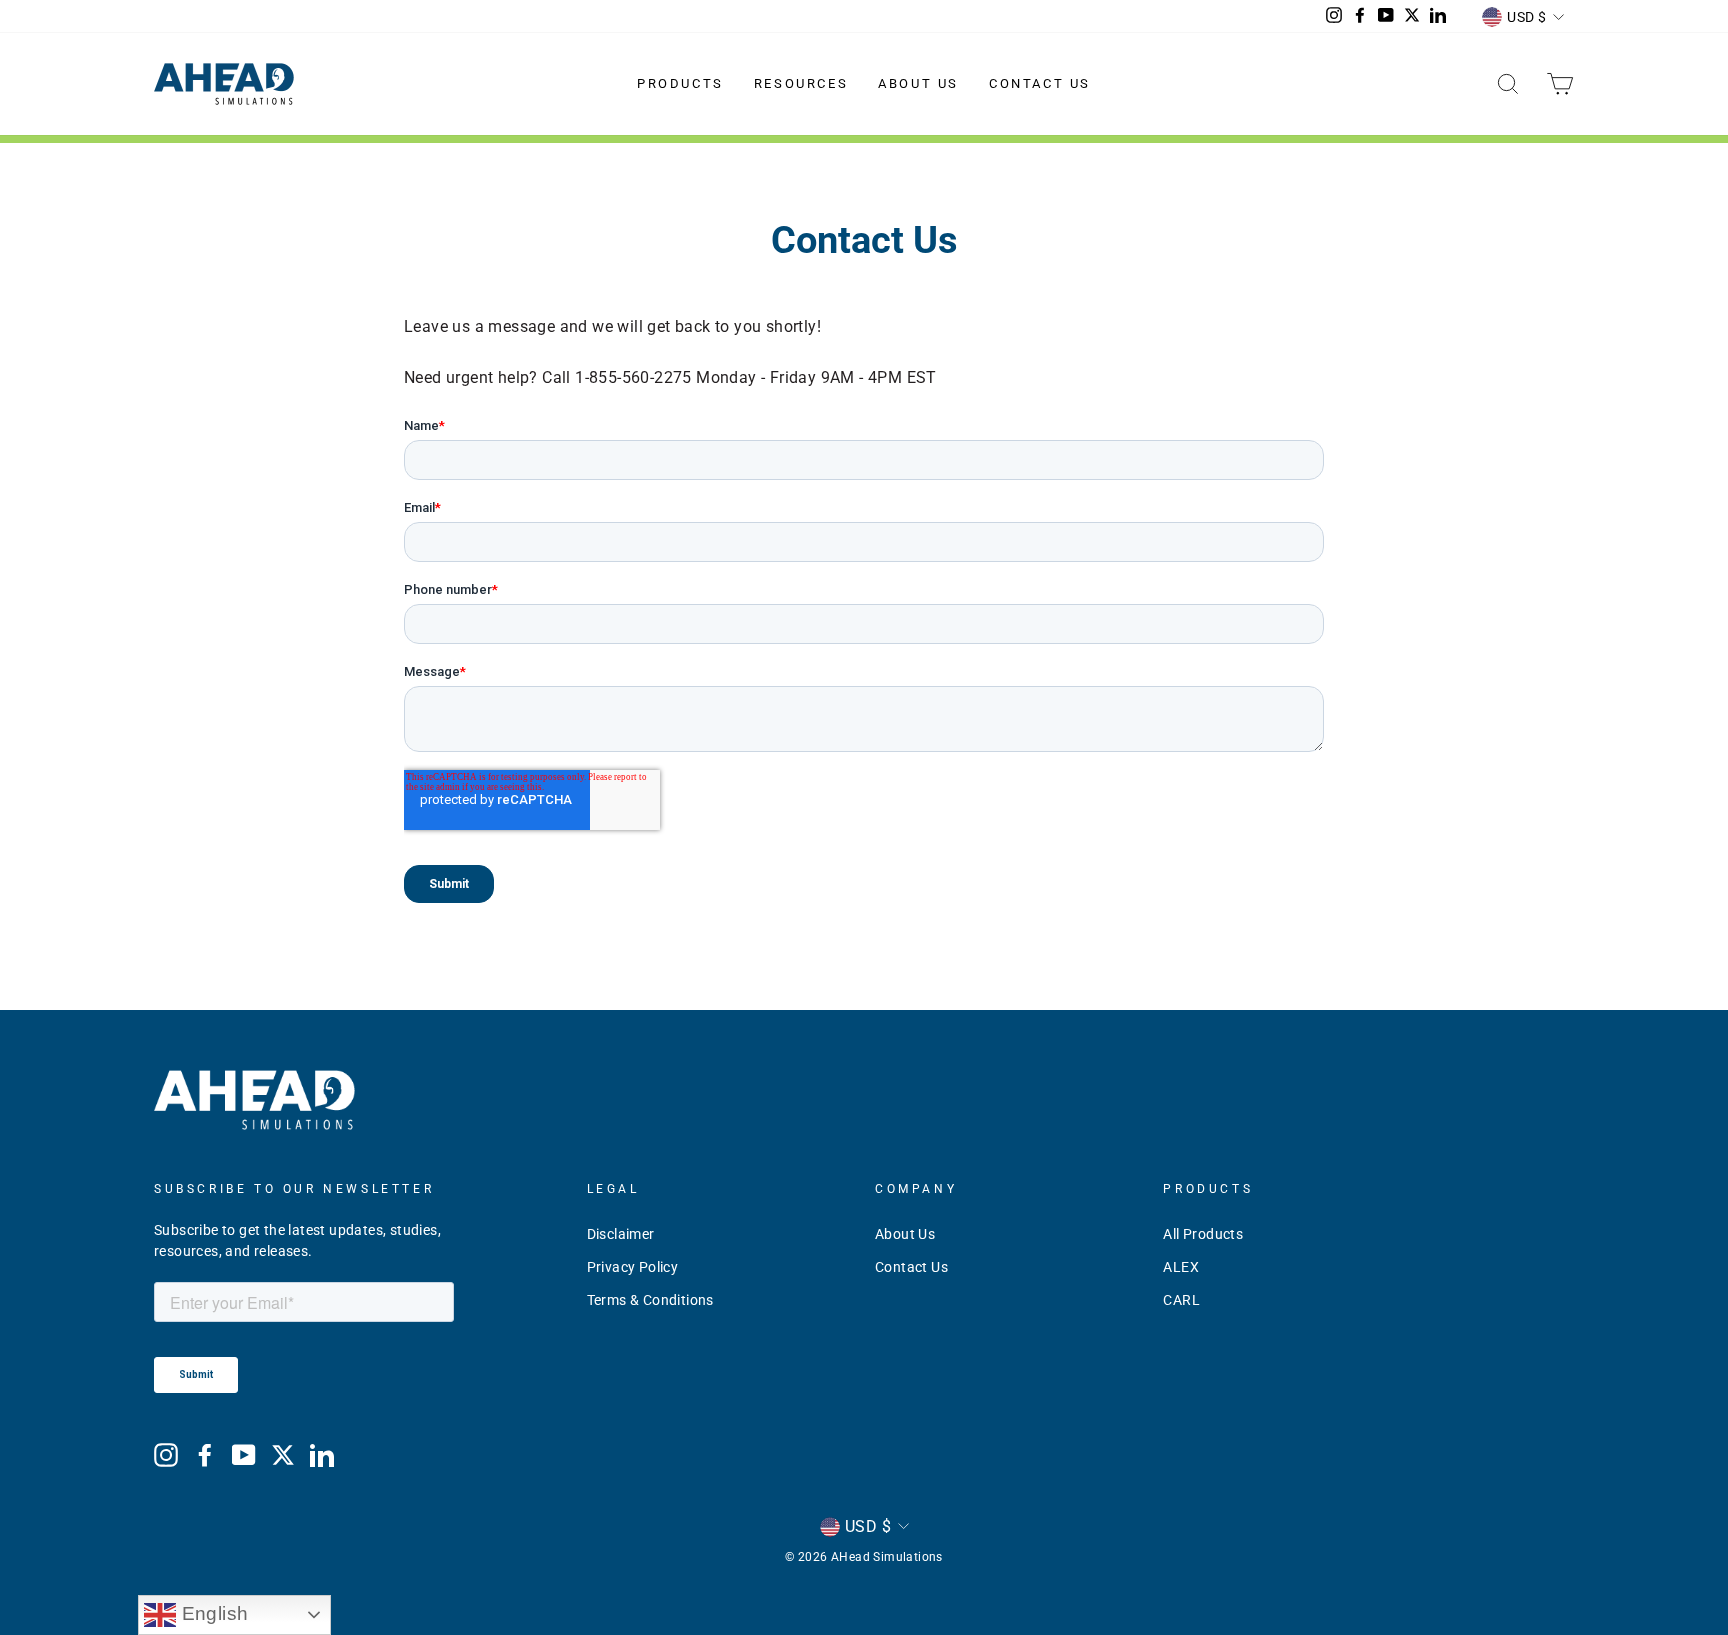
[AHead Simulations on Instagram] (166, 1455)
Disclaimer (621, 1234)
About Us (918, 83)
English (212, 1613)
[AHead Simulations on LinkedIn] (322, 1455)
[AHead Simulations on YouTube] (244, 1455)
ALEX (1181, 1267)
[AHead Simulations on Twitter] (283, 1455)
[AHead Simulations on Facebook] (205, 1455)
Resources (801, 83)
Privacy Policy (633, 1267)
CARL (1181, 1300)
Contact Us (1040, 83)
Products (680, 83)
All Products (1203, 1234)
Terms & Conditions (650, 1300)
